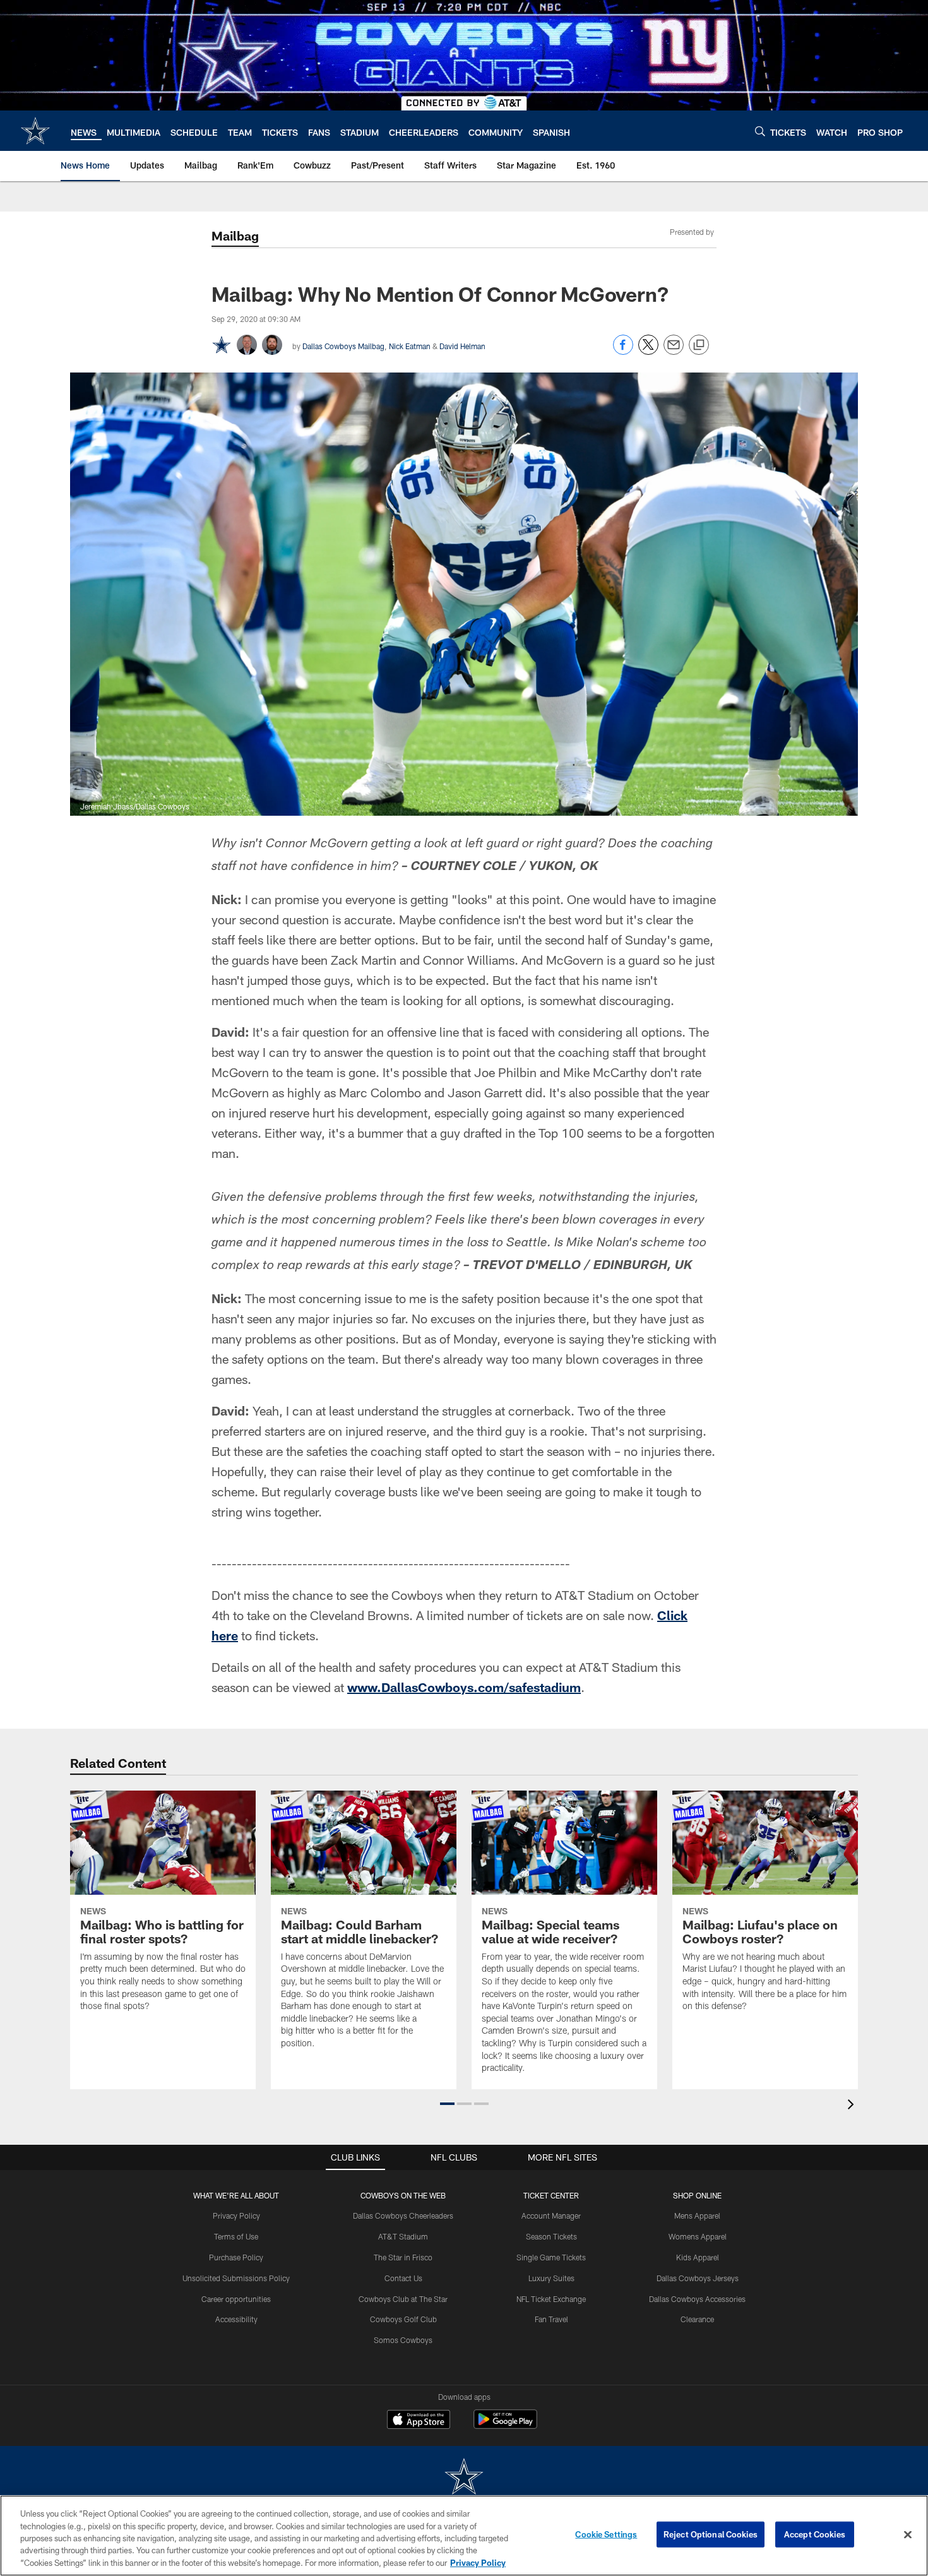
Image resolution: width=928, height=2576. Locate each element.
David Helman (462, 346)
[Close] (908, 2535)
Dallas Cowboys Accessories (697, 2299)
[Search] (760, 131)
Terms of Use (236, 2236)
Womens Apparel (698, 2236)
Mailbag (235, 236)
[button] (447, 2104)
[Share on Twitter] (648, 351)
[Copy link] (699, 345)
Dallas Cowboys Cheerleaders (403, 2215)
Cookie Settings (606, 2534)
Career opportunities (236, 2299)
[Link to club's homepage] (35, 131)
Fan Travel (551, 2319)
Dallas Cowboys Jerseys (698, 2278)
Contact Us (403, 2278)
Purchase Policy (236, 2257)
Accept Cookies (815, 2534)
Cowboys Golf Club (403, 2319)
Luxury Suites (551, 2278)
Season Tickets (551, 2236)
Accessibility (236, 2319)
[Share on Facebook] (623, 351)
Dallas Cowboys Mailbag (343, 346)
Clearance (697, 2319)
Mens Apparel (697, 2215)
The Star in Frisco (403, 2257)
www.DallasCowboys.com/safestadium (464, 1687)
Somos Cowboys (403, 2340)
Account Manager (551, 2215)
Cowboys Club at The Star (403, 2299)
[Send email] (674, 351)
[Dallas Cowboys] (464, 2478)
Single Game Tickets (551, 2257)
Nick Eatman (410, 346)
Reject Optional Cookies (711, 2534)
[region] (464, 2536)
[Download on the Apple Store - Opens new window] (419, 2421)
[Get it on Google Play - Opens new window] (505, 2425)
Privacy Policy (236, 2215)
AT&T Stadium (403, 2236)
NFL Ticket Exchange (551, 2299)
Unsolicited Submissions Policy (236, 2278)
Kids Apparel (698, 2257)
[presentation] (853, 2106)
